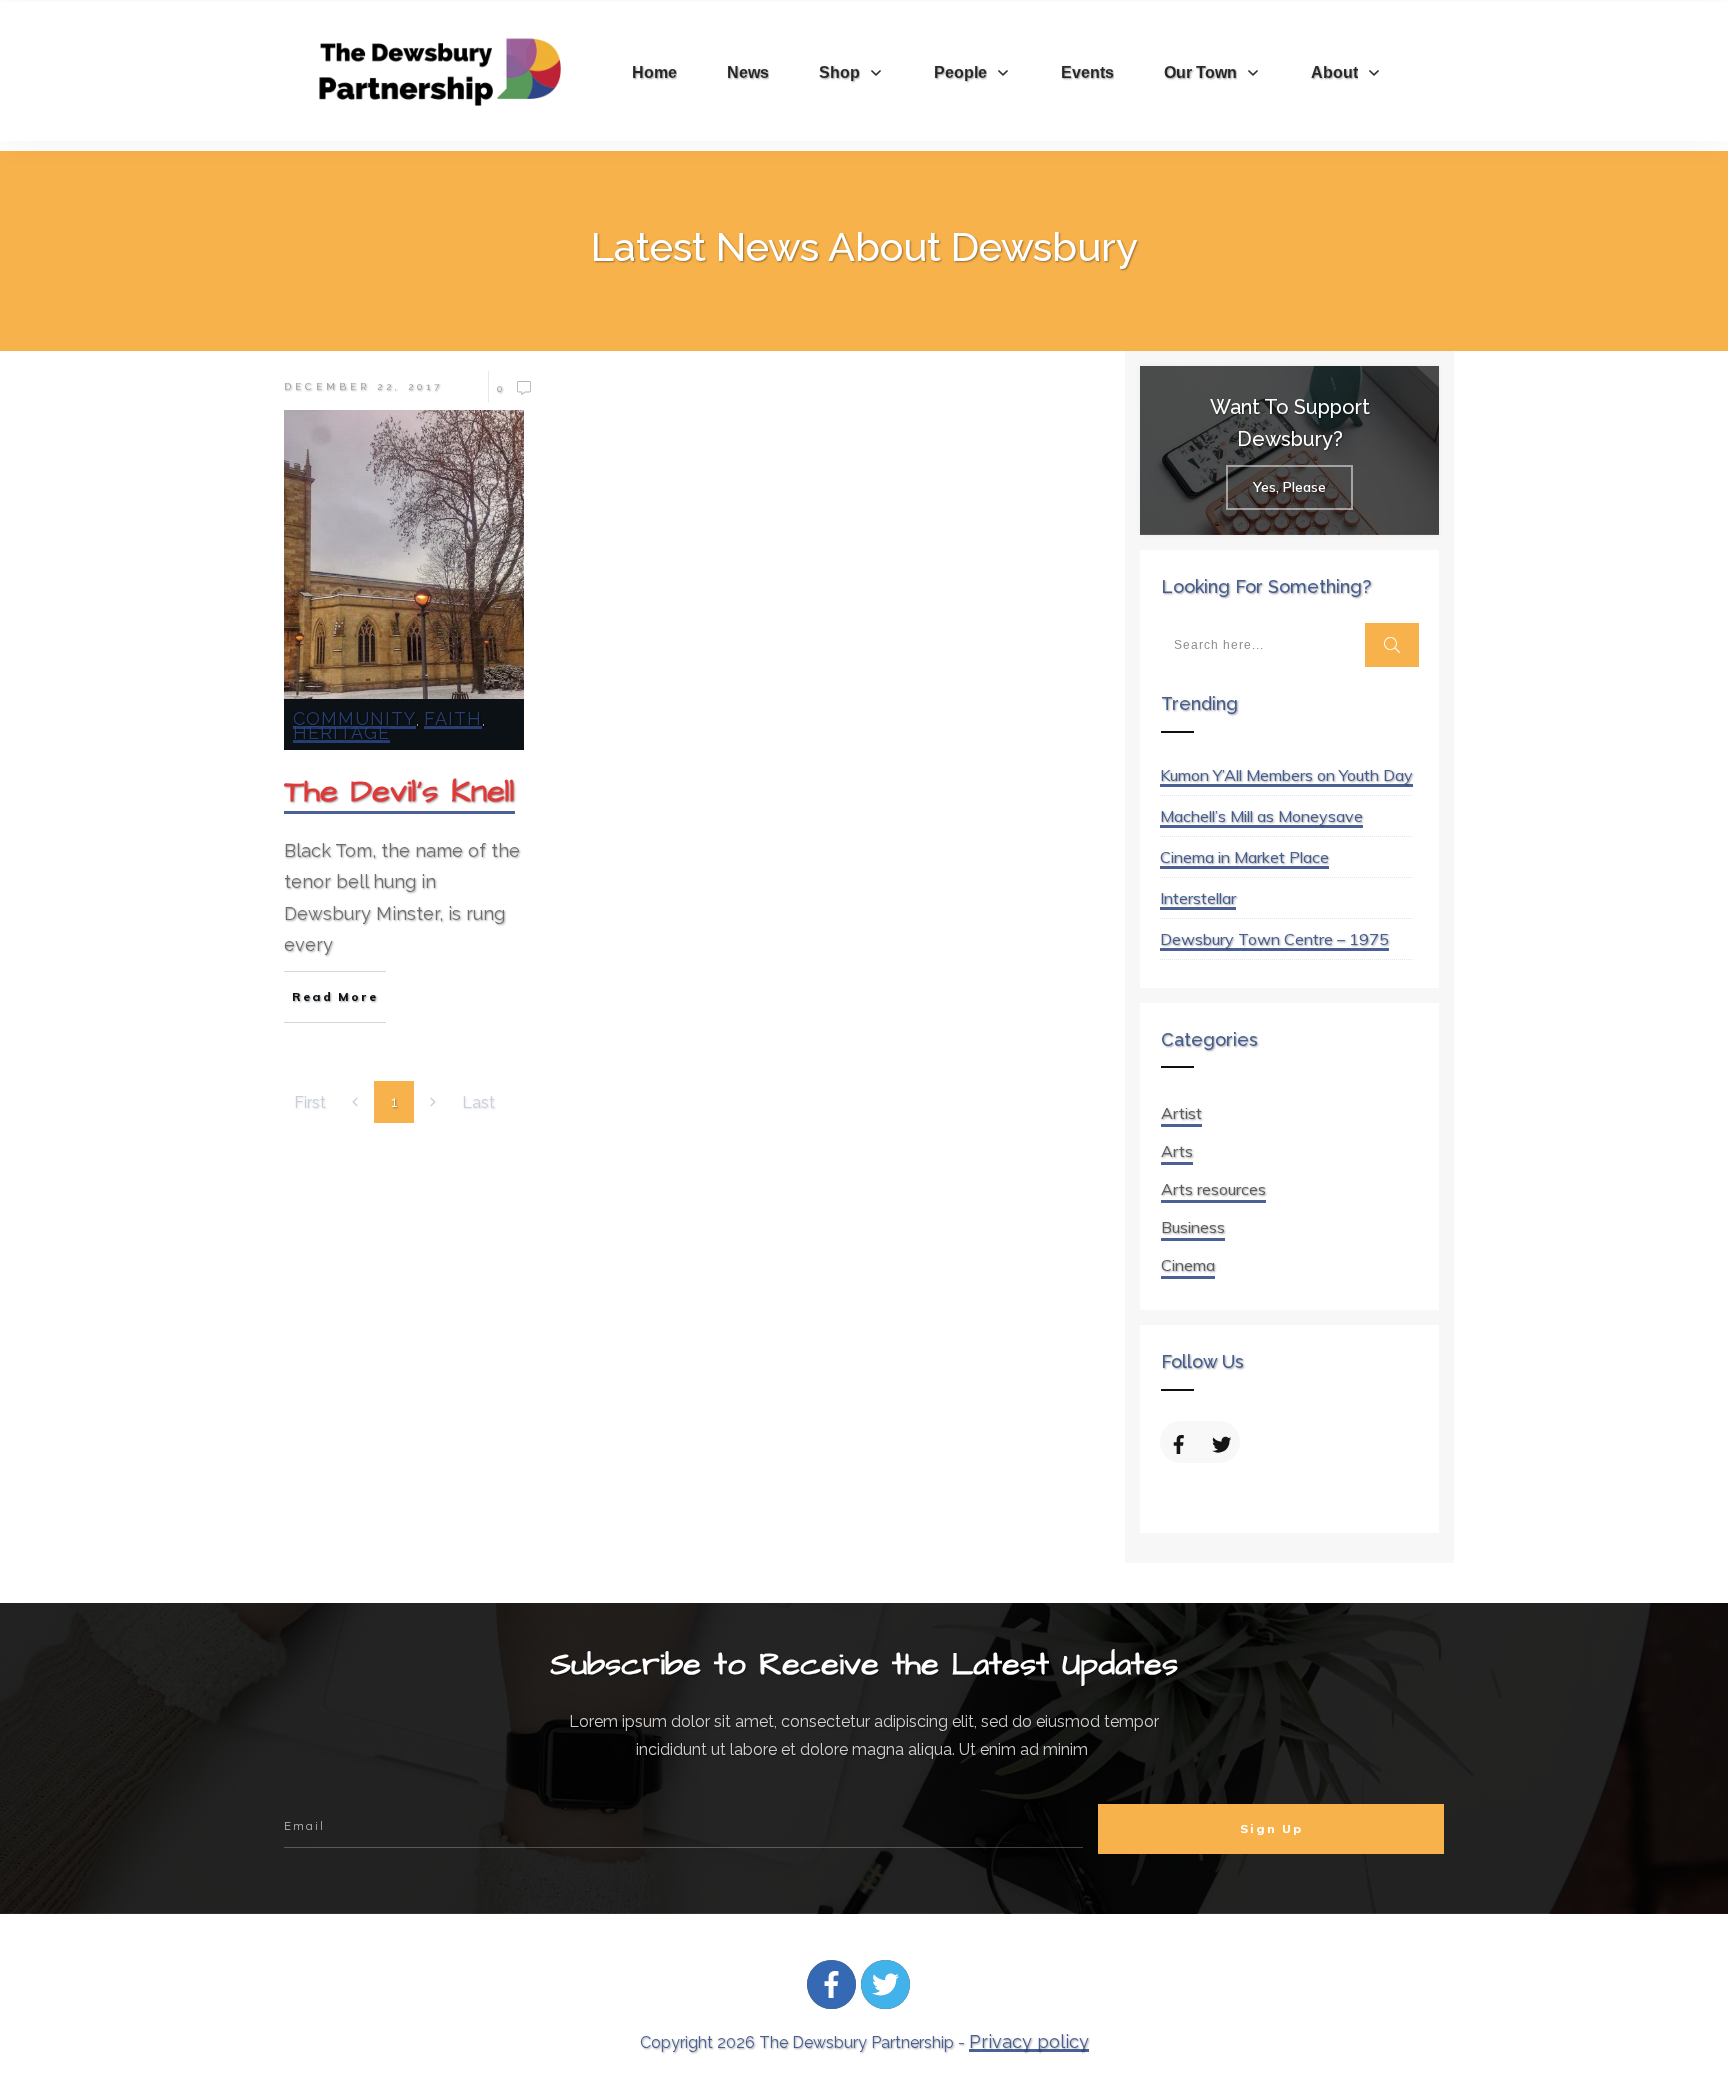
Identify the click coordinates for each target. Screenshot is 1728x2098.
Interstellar (1198, 898)
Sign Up (1271, 1828)
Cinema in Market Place (1244, 857)
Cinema (1188, 1265)
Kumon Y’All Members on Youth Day (1286, 775)
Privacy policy (1029, 2041)
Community (354, 718)
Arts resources (1213, 1189)
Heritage (341, 732)
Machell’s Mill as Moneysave (1261, 816)
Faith (453, 718)
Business (1193, 1227)
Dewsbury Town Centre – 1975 (1274, 939)
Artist (1181, 1113)
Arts (1177, 1151)
